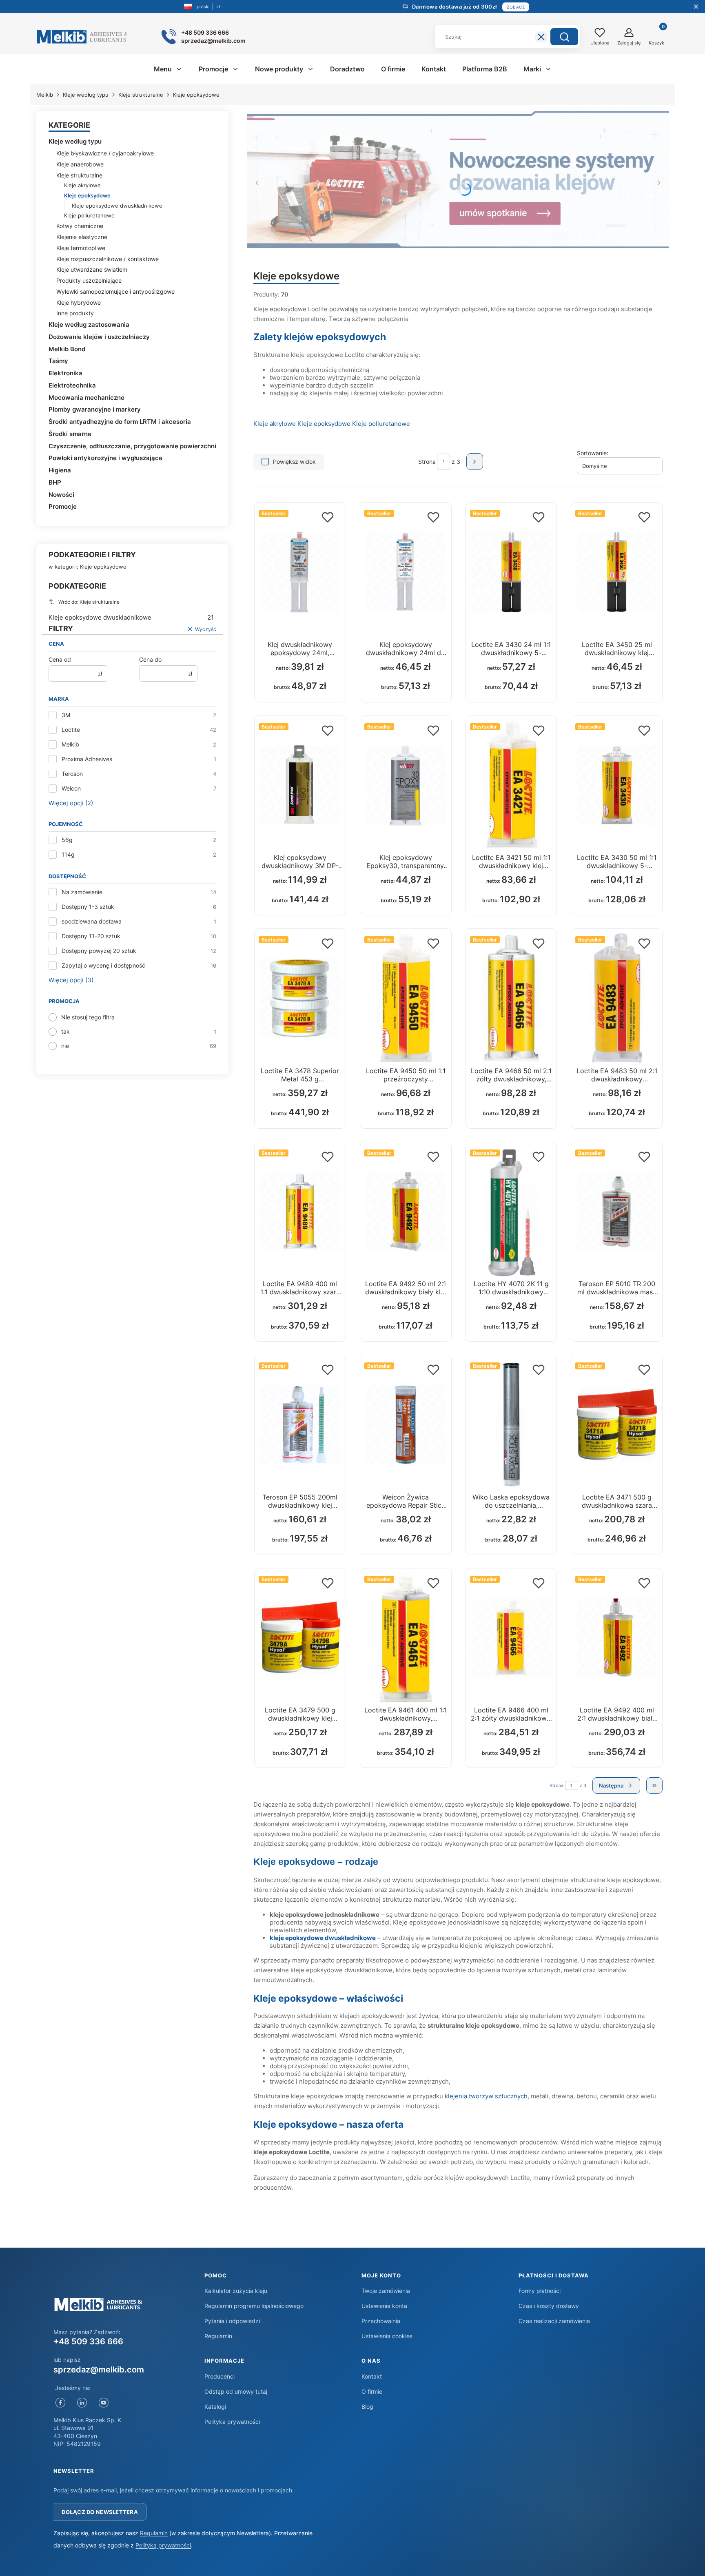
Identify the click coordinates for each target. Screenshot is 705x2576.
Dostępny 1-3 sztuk (88, 907)
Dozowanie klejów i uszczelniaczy (99, 337)
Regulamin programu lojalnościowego (254, 2306)
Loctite (71, 730)
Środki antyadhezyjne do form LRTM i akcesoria (120, 422)
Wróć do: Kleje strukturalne (89, 602)
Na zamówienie (82, 892)
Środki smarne (70, 434)
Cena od (60, 659)
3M (66, 715)
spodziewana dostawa (92, 921)
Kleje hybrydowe (79, 302)
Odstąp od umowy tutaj (236, 2391)
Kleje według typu (86, 95)
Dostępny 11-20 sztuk (91, 936)
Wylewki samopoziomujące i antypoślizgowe (115, 291)
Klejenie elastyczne (82, 237)
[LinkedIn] (82, 2403)
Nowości (61, 495)
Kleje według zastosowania (89, 324)
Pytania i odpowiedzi (232, 2321)
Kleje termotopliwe (81, 248)
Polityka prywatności (232, 2422)
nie (65, 1046)
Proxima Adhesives (87, 759)
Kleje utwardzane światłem (92, 269)
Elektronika (65, 373)
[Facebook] (60, 2403)
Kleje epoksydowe (324, 424)
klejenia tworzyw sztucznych (486, 2096)
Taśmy (58, 361)
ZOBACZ (516, 7)
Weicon (71, 788)
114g (68, 854)
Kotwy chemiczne (80, 226)
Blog (367, 2407)
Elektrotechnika (72, 385)
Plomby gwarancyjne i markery (95, 409)
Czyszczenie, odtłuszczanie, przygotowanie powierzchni (132, 446)
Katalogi (215, 2407)
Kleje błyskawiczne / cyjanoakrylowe (105, 153)
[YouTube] (103, 2403)
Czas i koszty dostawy (549, 2306)
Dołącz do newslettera (100, 2512)
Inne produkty (75, 313)
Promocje (63, 506)
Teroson (72, 774)
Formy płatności (540, 2291)
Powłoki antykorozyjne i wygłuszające (105, 458)
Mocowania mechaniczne (86, 398)
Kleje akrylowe (82, 185)
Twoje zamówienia (386, 2291)
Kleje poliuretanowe (89, 215)
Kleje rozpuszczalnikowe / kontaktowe (108, 259)
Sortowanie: (593, 453)
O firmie (372, 2391)
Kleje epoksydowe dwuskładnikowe (117, 206)
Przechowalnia (381, 2321)
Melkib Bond (67, 349)
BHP (55, 482)
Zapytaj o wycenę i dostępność (103, 965)
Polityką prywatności (163, 2545)
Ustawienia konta (384, 2306)
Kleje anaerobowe (80, 164)
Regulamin (218, 2336)
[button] (564, 37)
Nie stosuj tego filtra (88, 1017)
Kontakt (372, 2376)
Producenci (219, 2376)
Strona (427, 462)
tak (65, 1031)
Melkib (45, 95)
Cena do (150, 659)
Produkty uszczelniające (89, 280)
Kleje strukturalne (141, 95)
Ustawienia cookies (387, 2336)
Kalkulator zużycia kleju (236, 2291)
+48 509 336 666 (88, 2341)
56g (67, 840)
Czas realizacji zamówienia (554, 2321)
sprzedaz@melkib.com (99, 2370)
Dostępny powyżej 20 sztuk (99, 951)
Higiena (60, 470)
